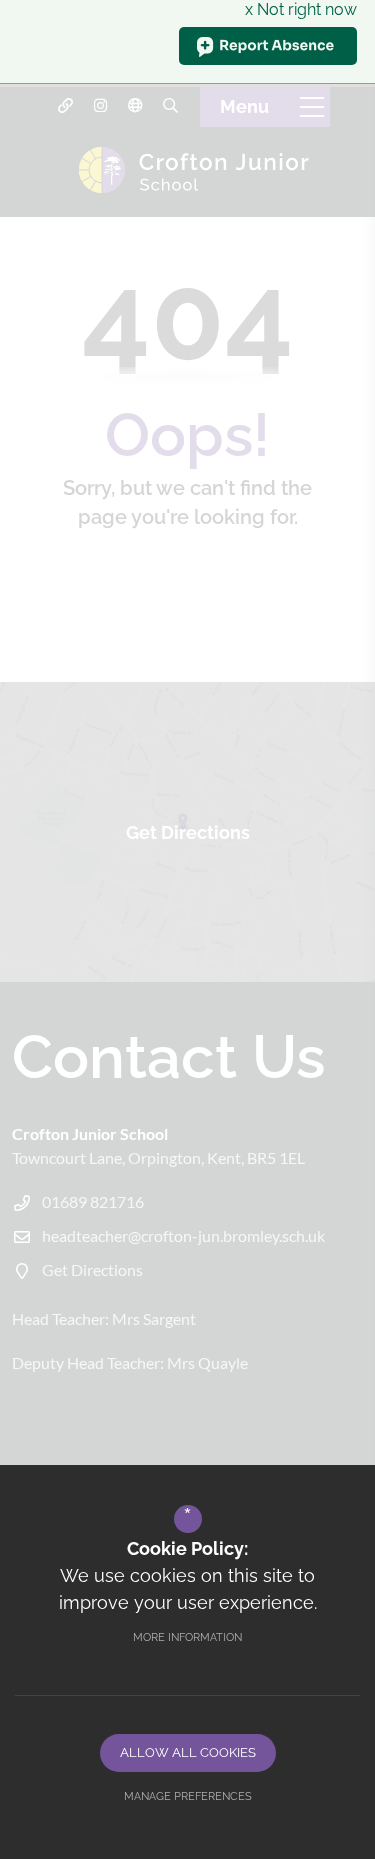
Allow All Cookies (188, 1752)
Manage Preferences (188, 1796)
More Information (187, 1637)
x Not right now (301, 9)
